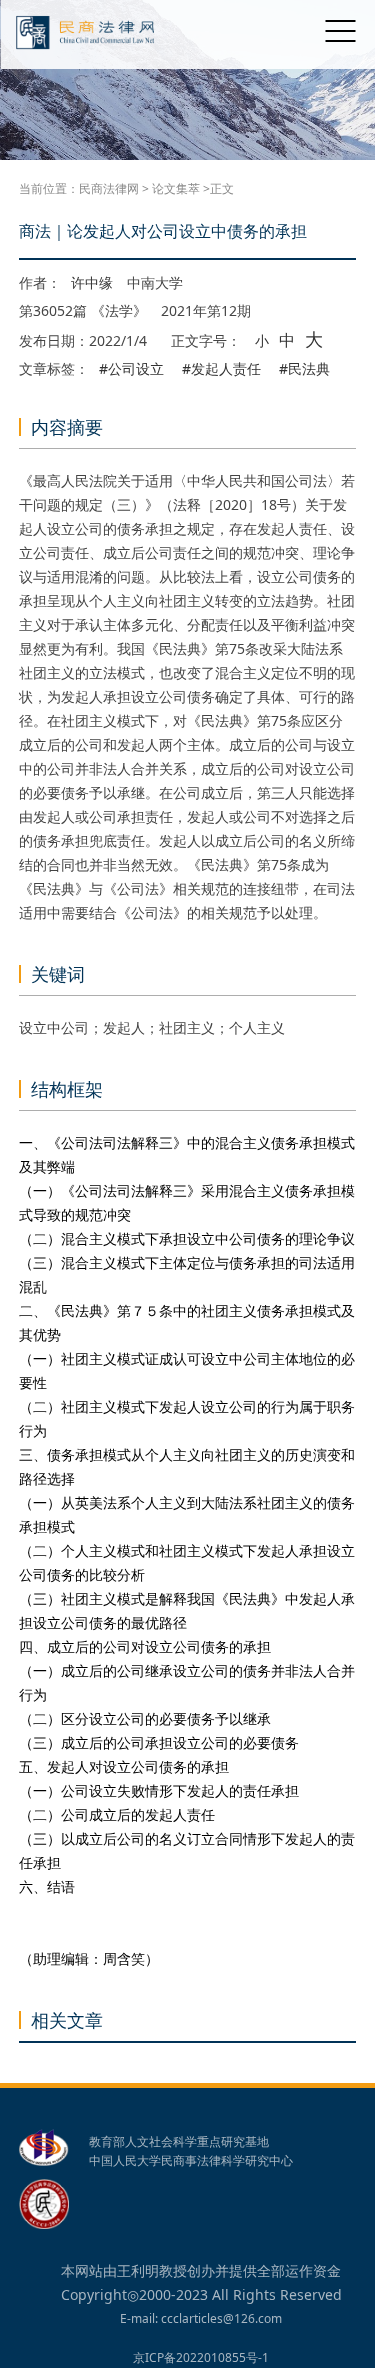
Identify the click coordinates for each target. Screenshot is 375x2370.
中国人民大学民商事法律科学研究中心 (191, 2161)
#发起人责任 (221, 369)
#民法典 (304, 369)
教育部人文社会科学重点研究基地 (179, 2142)
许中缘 (92, 283)
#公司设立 (131, 369)
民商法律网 (109, 188)
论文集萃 (176, 188)
